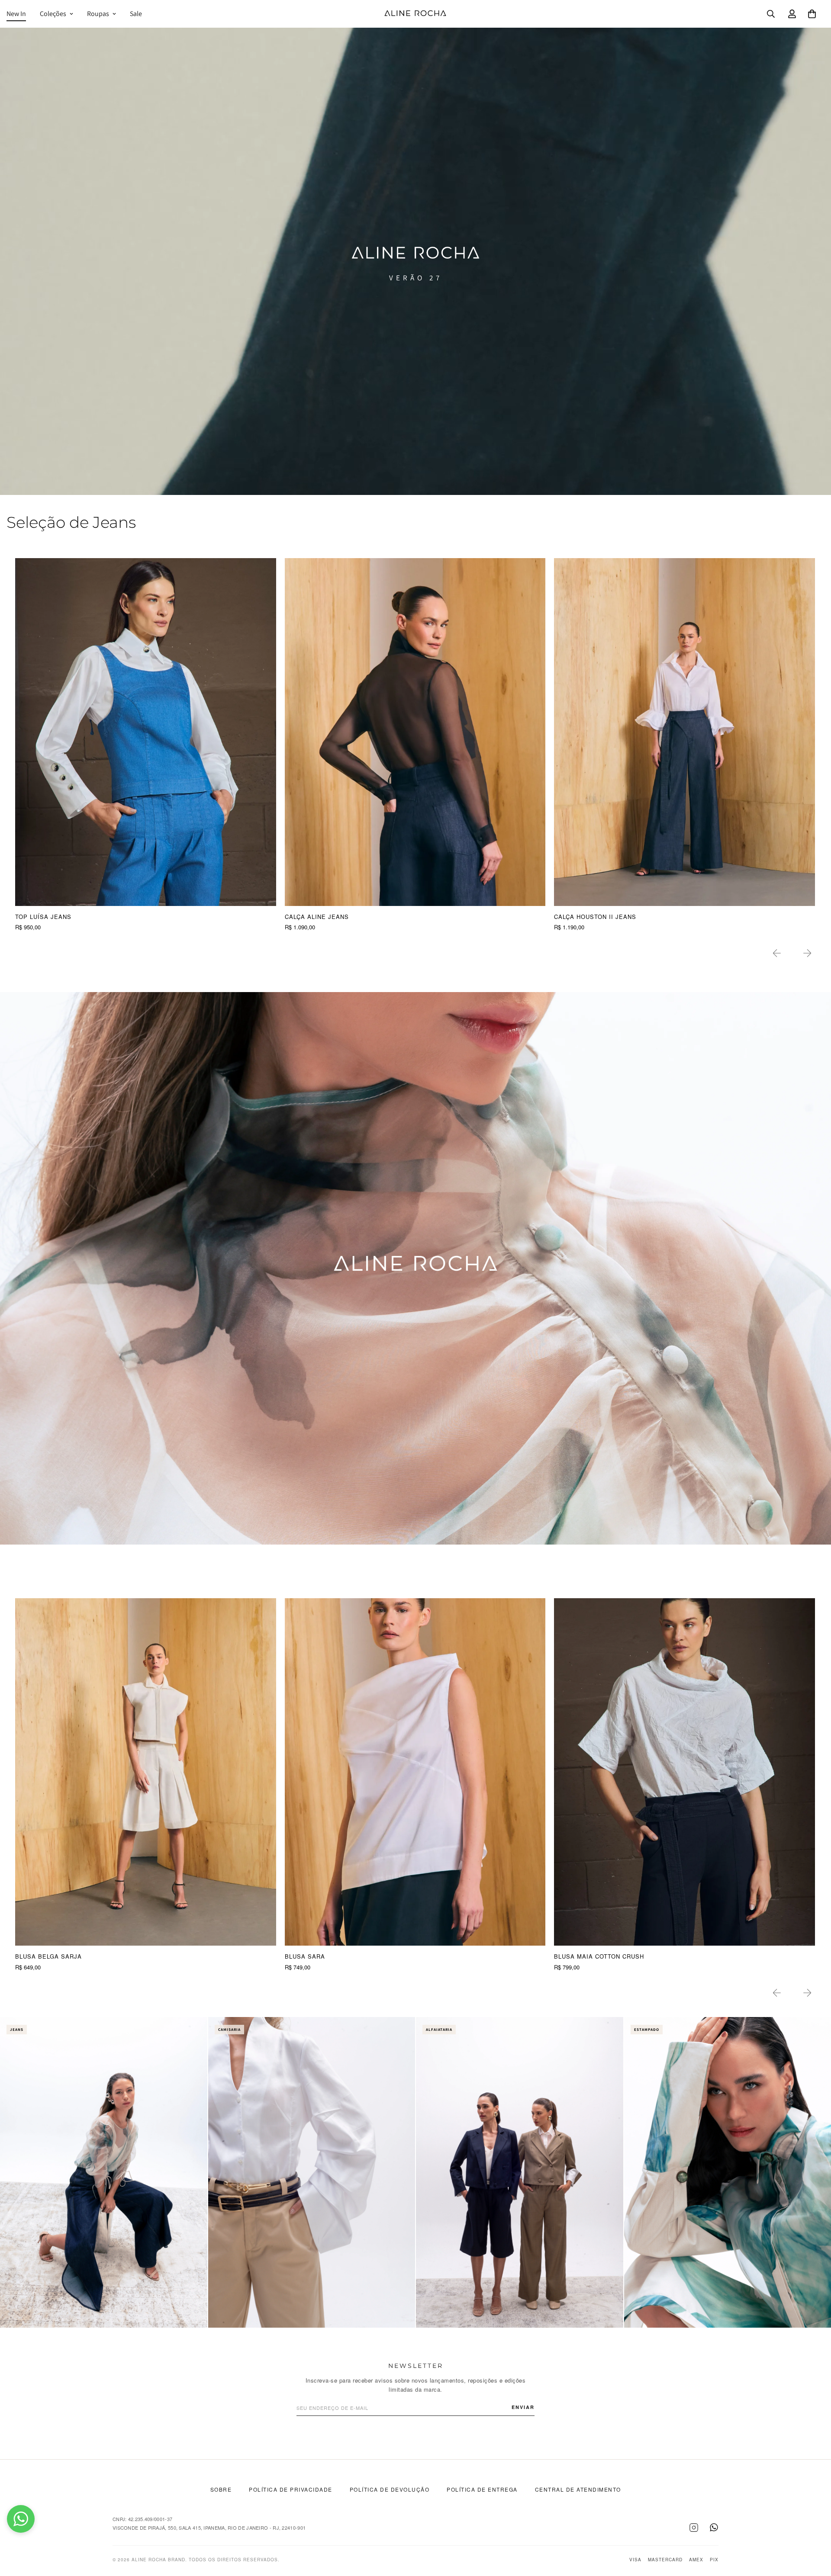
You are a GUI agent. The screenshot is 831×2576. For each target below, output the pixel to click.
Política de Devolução (390, 2489)
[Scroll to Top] (814, 2529)
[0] (812, 14)
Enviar (523, 2407)
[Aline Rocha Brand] (415, 14)
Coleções (53, 14)
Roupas (98, 14)
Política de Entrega (482, 2489)
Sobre (221, 2489)
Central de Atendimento (578, 2489)
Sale (136, 14)
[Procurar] (771, 14)
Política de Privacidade (291, 2489)
